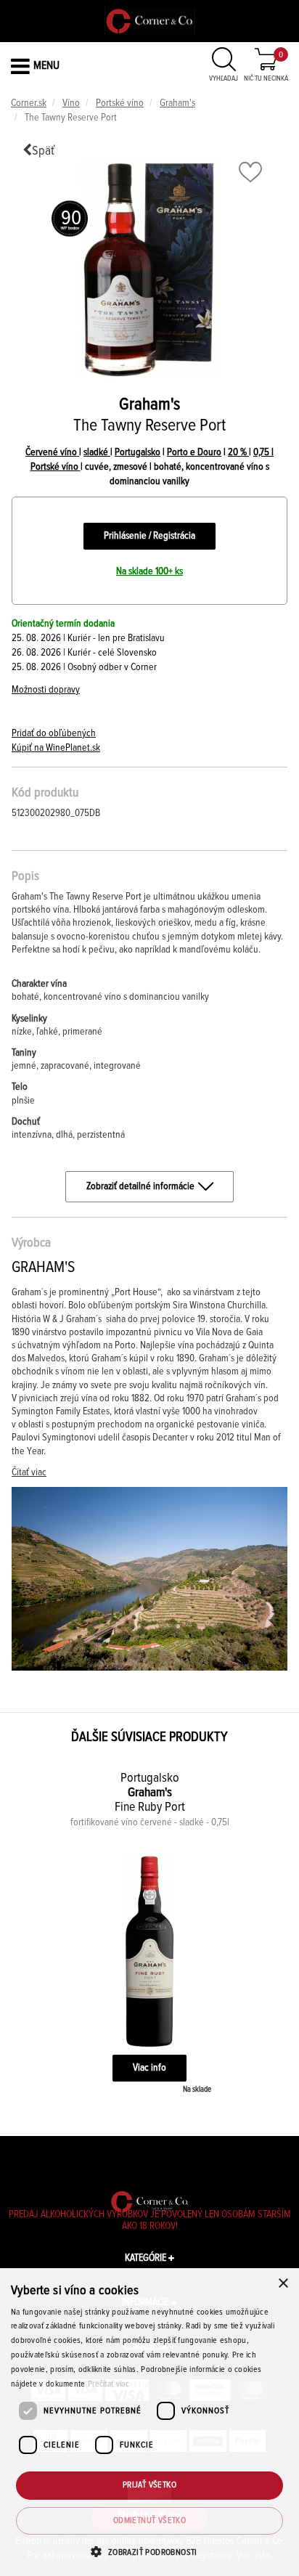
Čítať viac (29, 1472)
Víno (71, 103)
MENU (46, 65)
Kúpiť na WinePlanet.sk (56, 748)
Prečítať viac (108, 2384)
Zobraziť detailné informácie (140, 1186)
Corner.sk (29, 103)
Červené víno (52, 452)
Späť (43, 151)
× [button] (283, 2284)
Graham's (177, 103)
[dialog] (149, 2422)
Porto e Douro (194, 452)
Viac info (149, 2068)
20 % (238, 452)
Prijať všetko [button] (149, 2485)
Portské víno (120, 103)
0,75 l (263, 452)
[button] (149, 2552)
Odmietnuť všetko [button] (149, 2521)
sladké (97, 452)
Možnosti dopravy (46, 690)
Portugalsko (138, 452)
